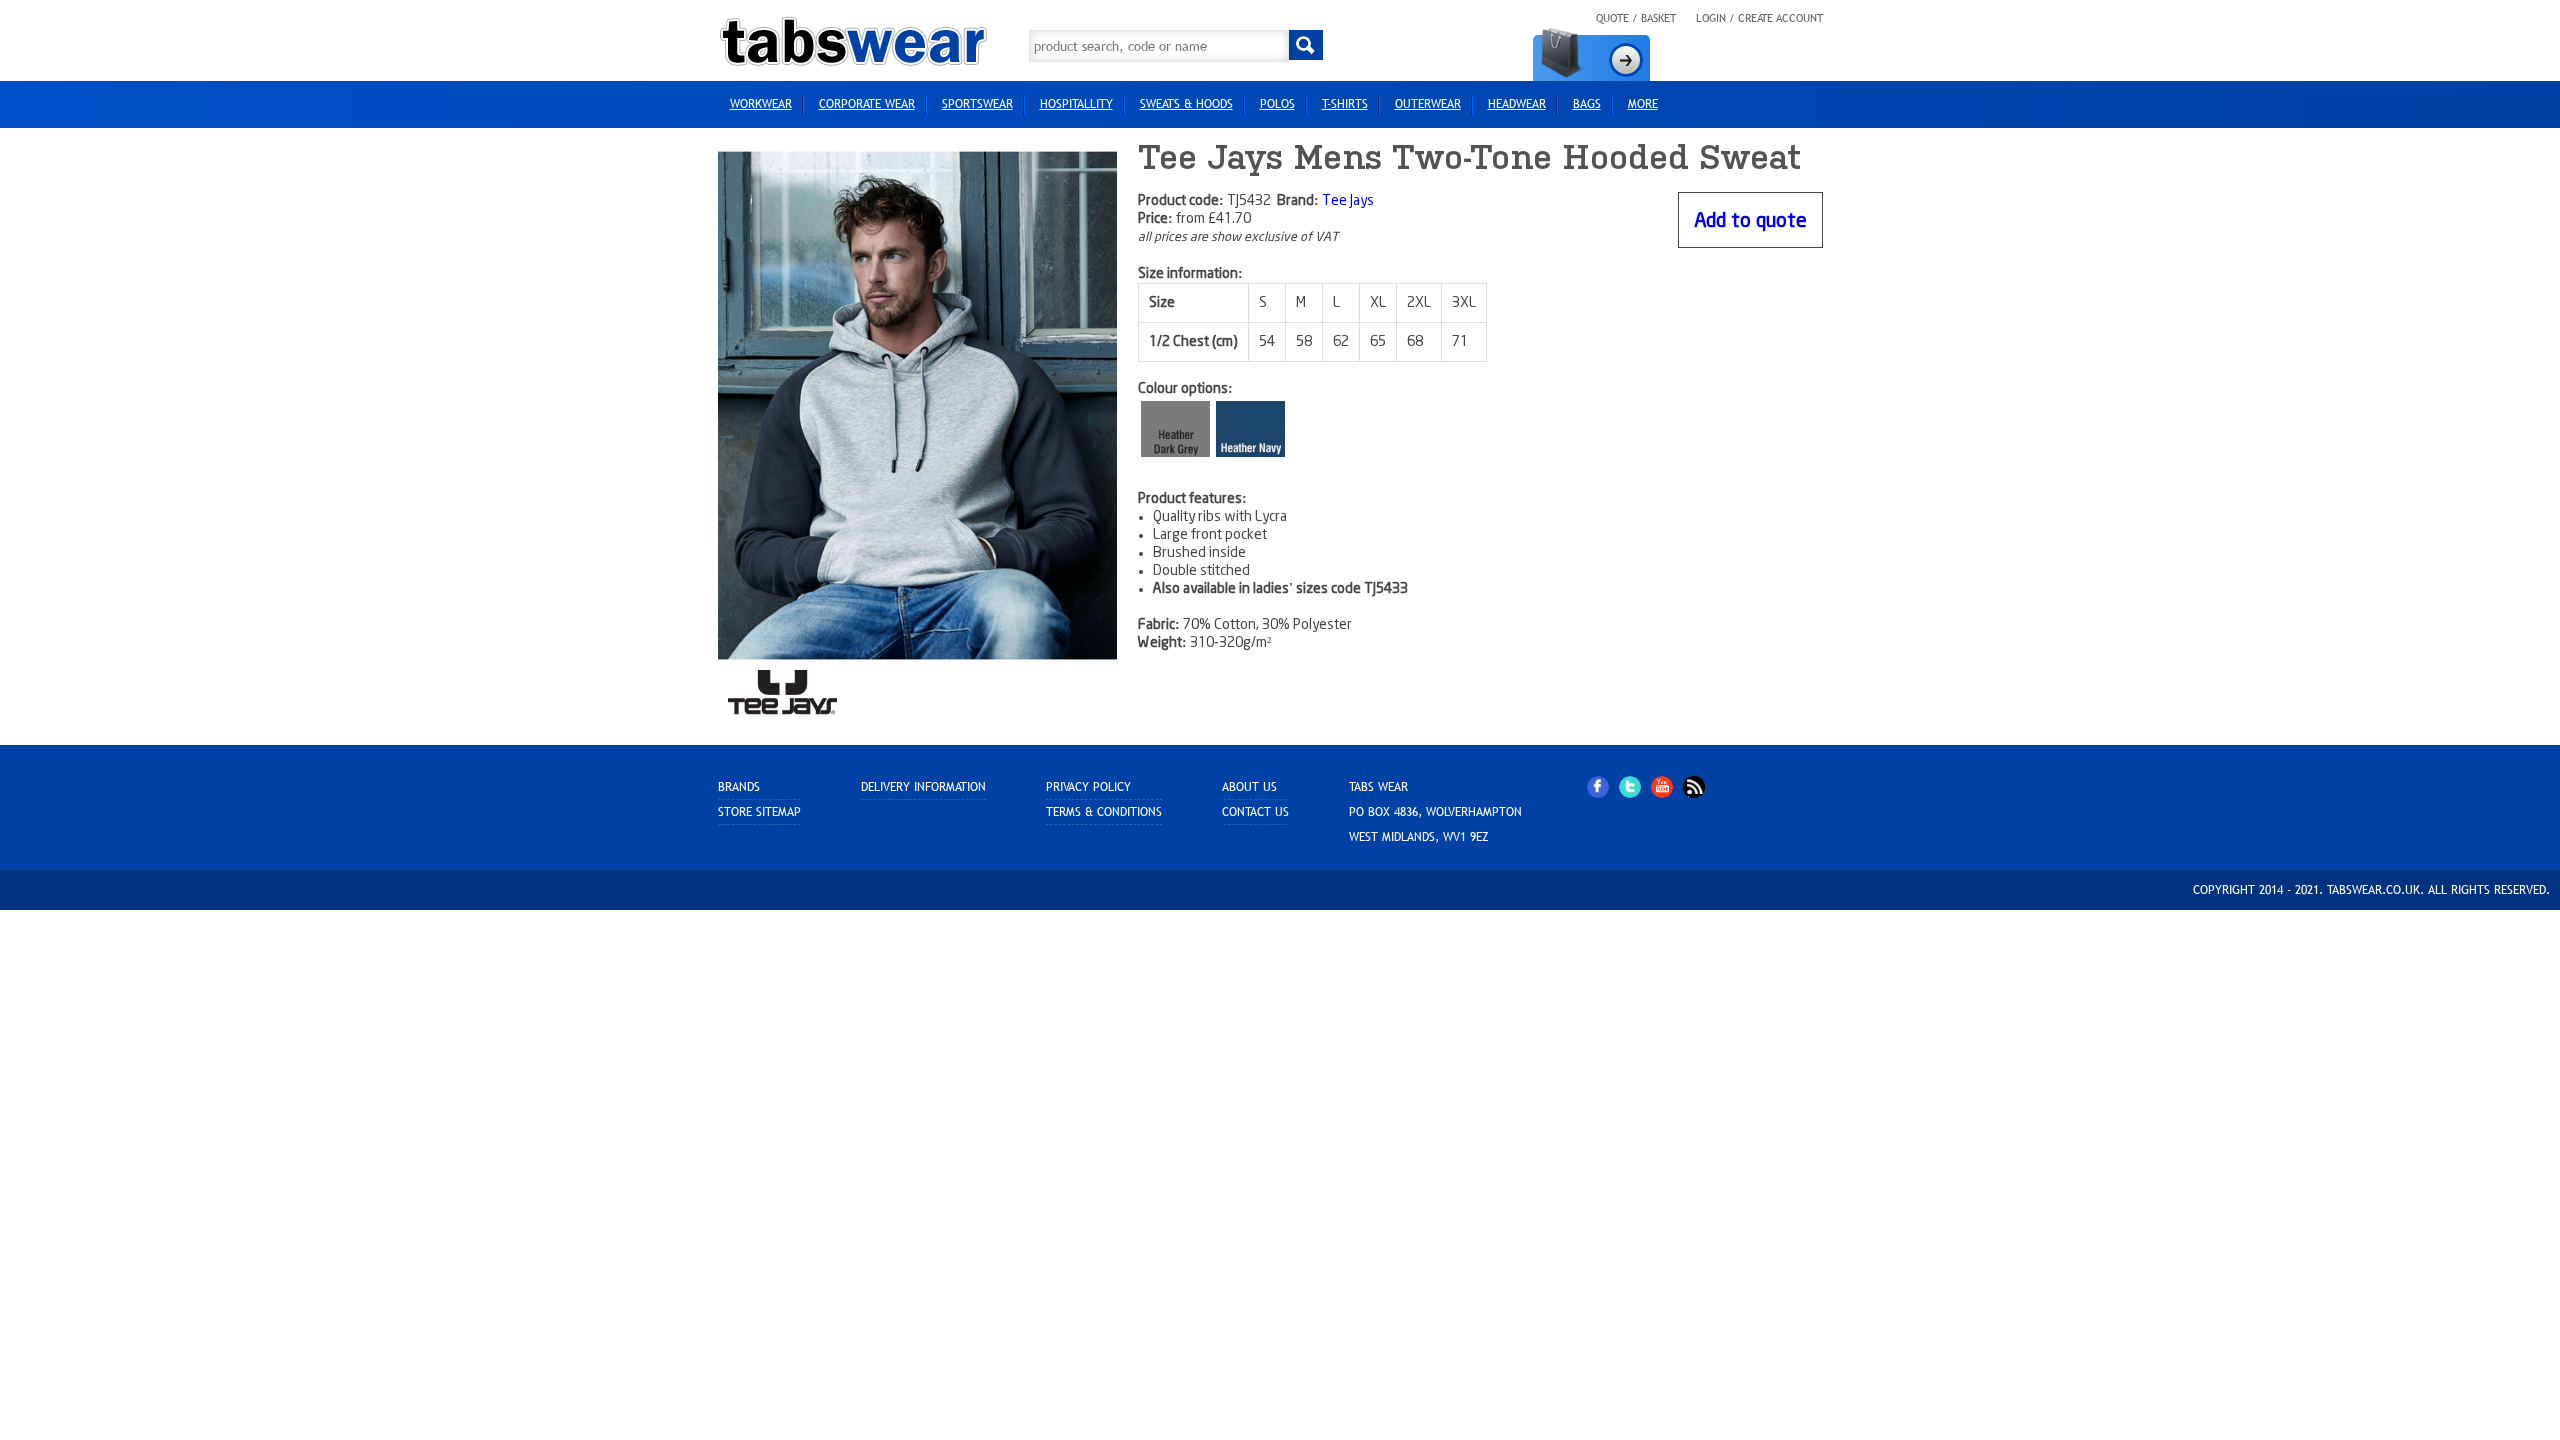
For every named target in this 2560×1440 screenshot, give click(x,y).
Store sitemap (759, 812)
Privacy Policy (1088, 787)
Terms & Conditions (1104, 812)
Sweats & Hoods (1186, 104)
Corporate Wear (867, 104)
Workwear (761, 104)
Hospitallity (1076, 104)
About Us (1249, 787)
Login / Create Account (1759, 18)
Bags (1587, 104)
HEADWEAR (1517, 104)
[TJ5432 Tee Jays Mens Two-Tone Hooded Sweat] (918, 405)
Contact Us (1255, 812)
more (1643, 104)
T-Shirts (1345, 104)
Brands (739, 787)
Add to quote (1750, 221)
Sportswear (977, 104)
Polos (1277, 104)
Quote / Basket (1636, 18)
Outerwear (1428, 104)
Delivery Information (923, 787)
